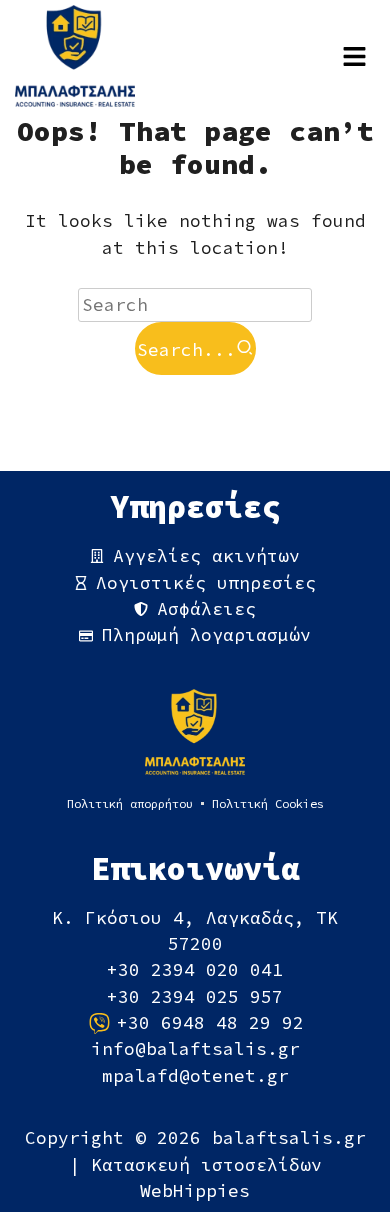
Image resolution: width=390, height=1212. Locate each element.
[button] (355, 56)
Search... (186, 350)
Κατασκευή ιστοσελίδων (206, 1165)
